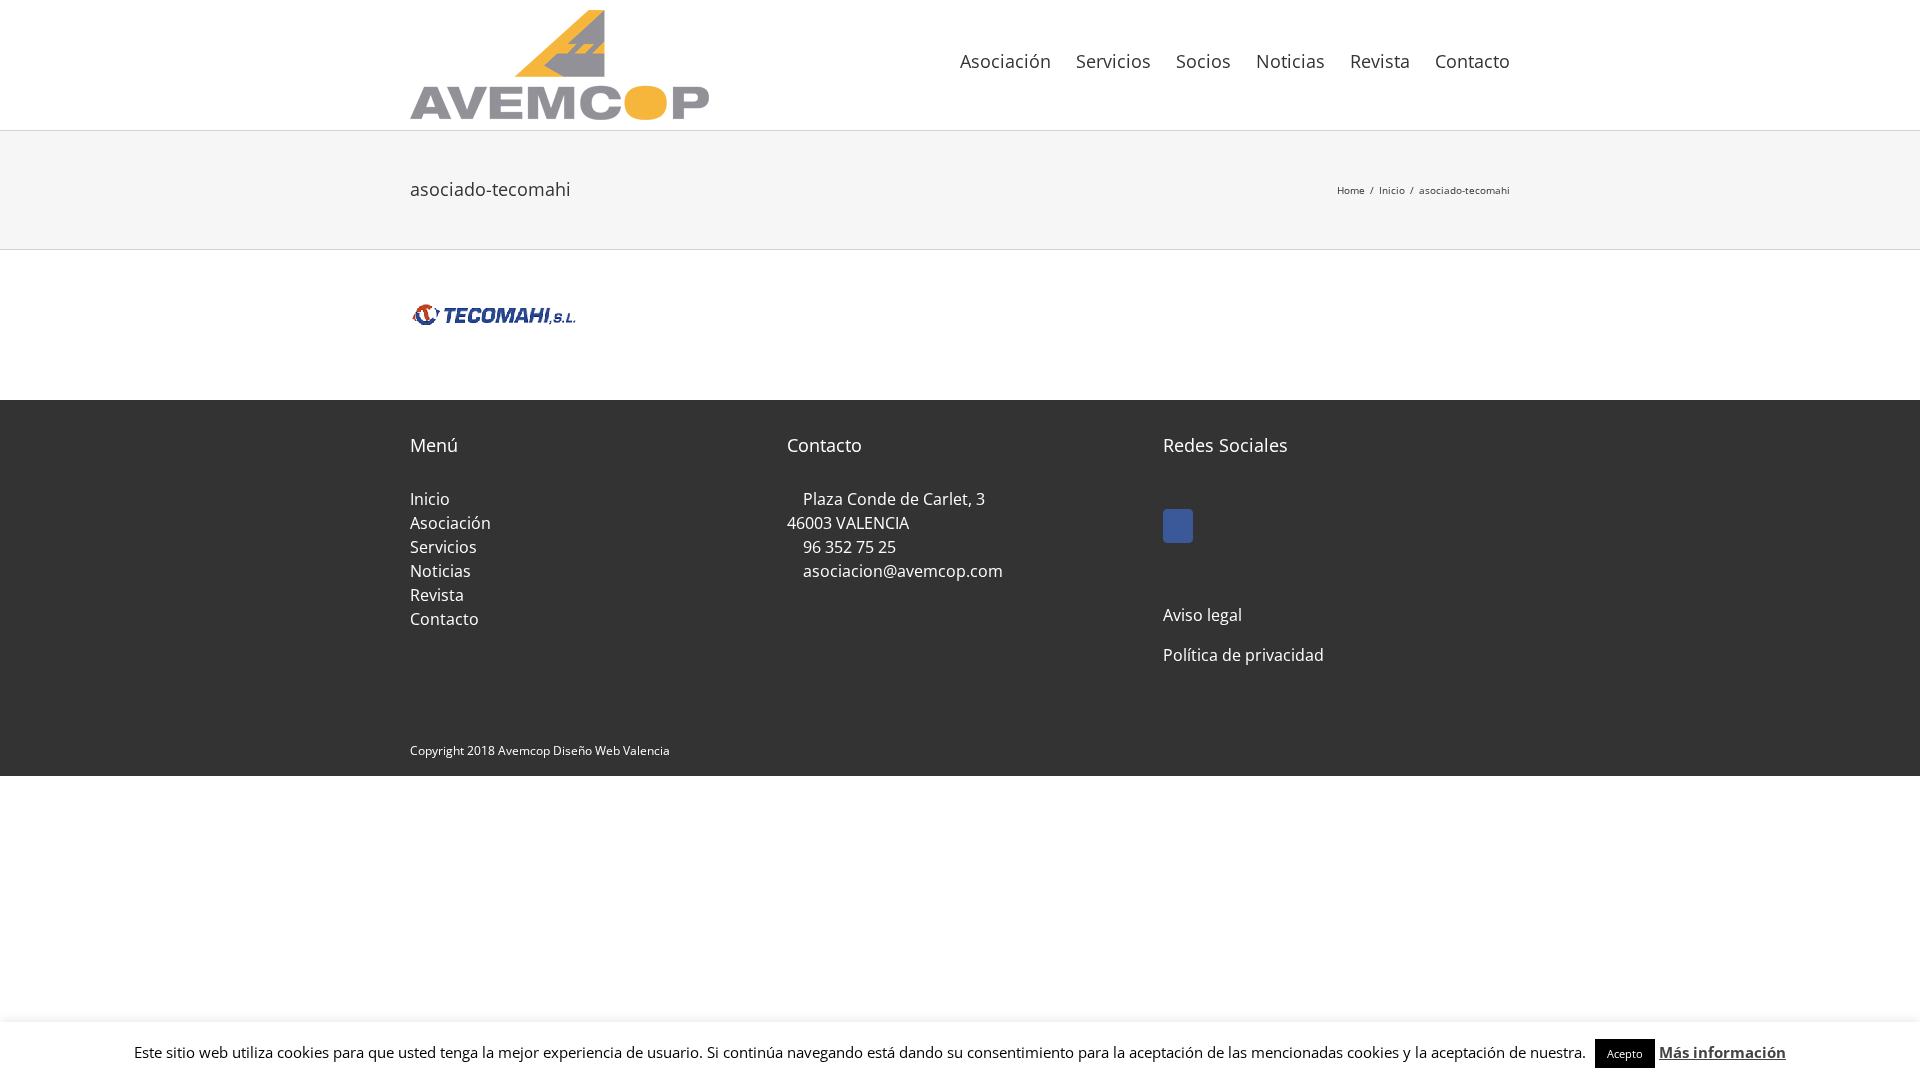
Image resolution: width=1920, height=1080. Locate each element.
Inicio (430, 499)
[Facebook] (1178, 526)
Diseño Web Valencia (611, 750)
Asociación (450, 523)
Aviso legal (1202, 615)
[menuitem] (1018, 60)
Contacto (444, 619)
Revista (437, 595)
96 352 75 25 (849, 547)
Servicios (443, 547)
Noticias (440, 571)
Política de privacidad (1243, 655)
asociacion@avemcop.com (901, 571)
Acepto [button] (1625, 1053)
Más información (1722, 1052)
